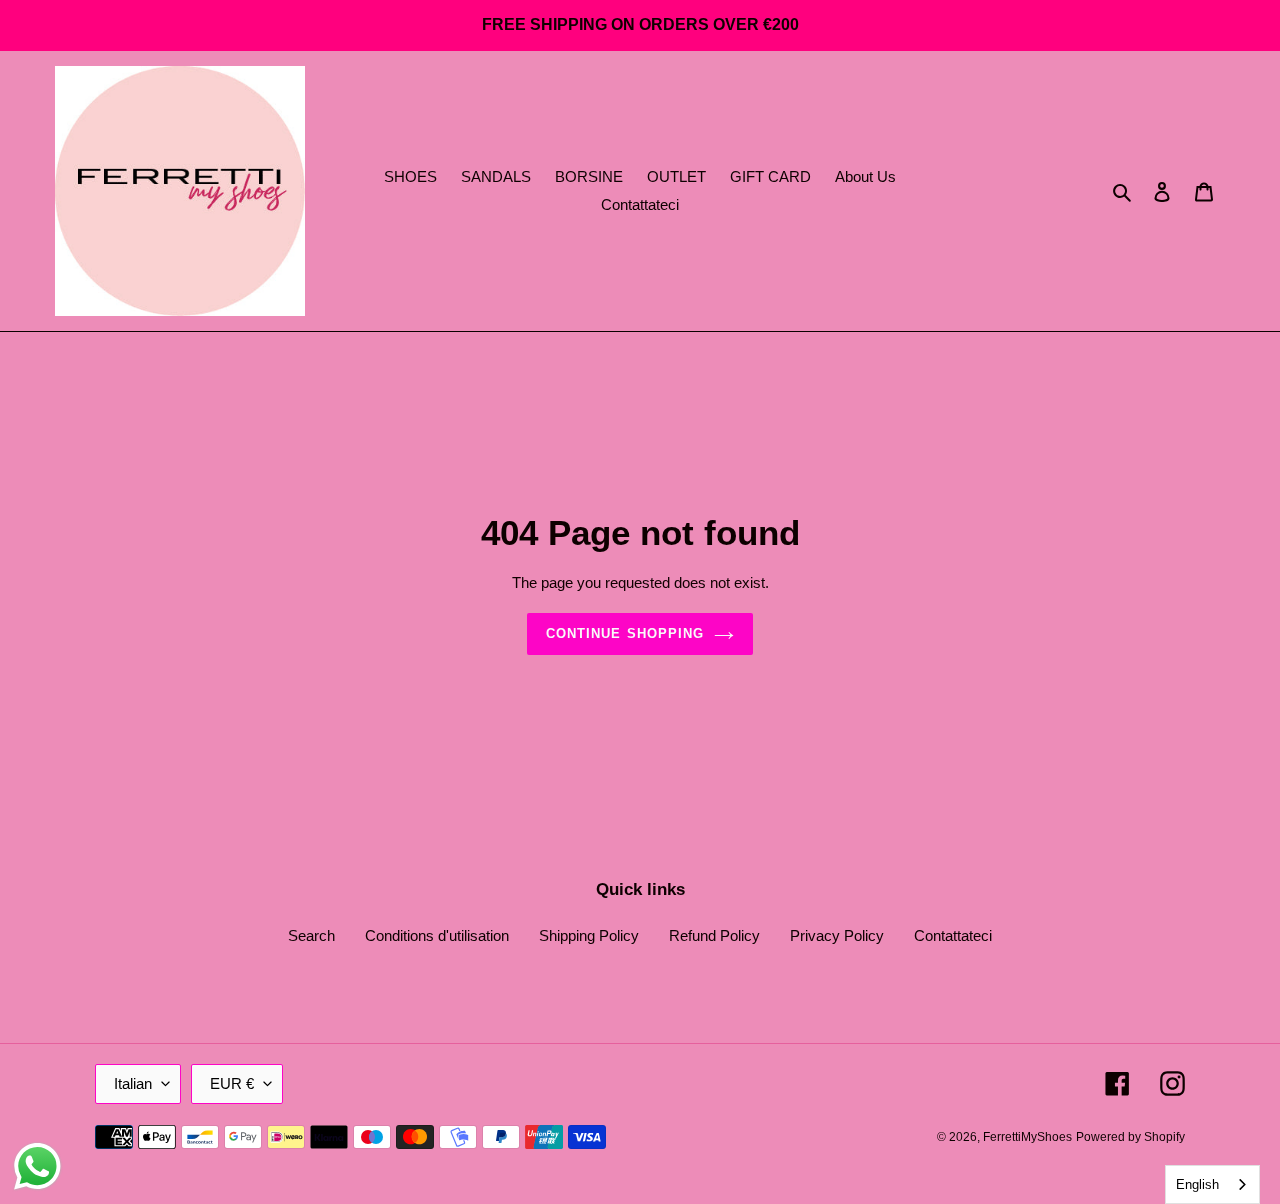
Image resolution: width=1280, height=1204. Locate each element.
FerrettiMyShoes (1027, 1137)
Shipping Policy (589, 935)
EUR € (232, 1083)
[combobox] (1212, 1184)
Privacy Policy (837, 935)
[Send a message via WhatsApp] (37, 1166)
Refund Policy (714, 935)
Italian (133, 1083)
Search (311, 935)
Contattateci (953, 935)
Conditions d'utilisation (437, 935)
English (1197, 1184)
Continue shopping (625, 633)
